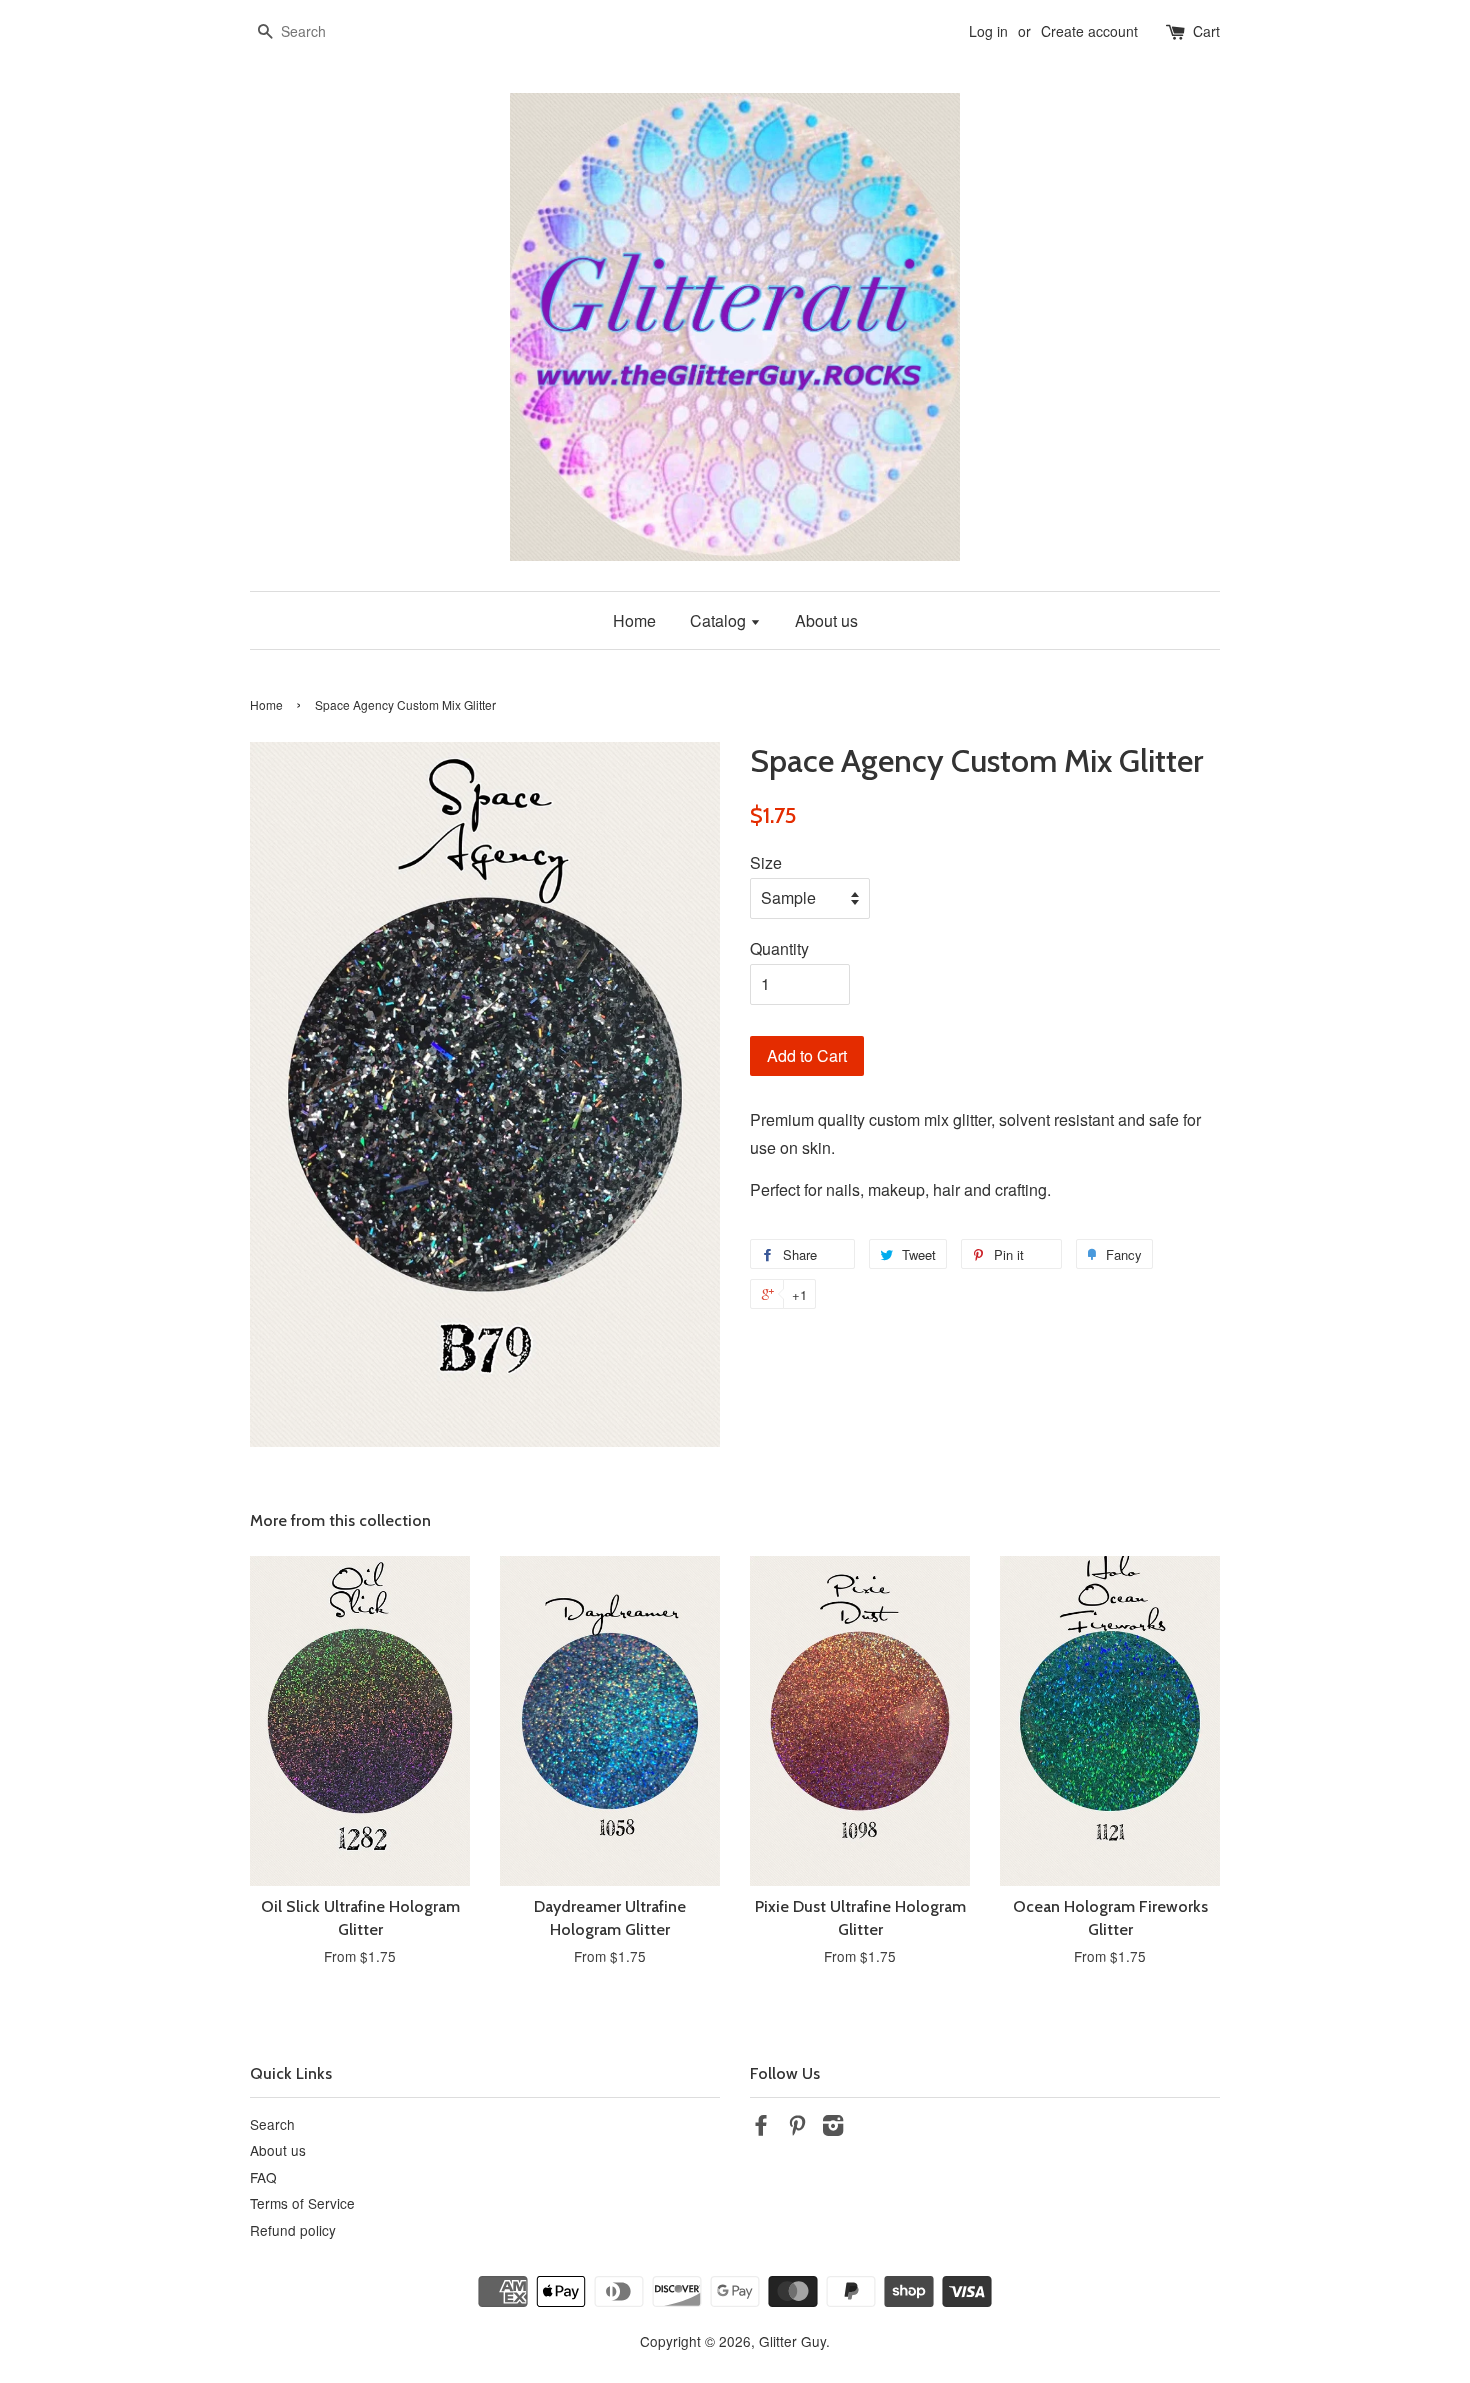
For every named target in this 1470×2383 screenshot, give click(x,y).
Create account (1089, 31)
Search (272, 2124)
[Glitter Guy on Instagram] (833, 2128)
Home (634, 620)
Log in (988, 31)
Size (766, 862)
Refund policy (293, 2230)
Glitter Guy (792, 2341)
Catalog (720, 620)
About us (826, 620)
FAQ (263, 2177)
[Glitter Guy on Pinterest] (797, 2128)
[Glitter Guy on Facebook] (761, 2128)
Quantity (779, 948)
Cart (1206, 31)
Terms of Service (302, 2203)
